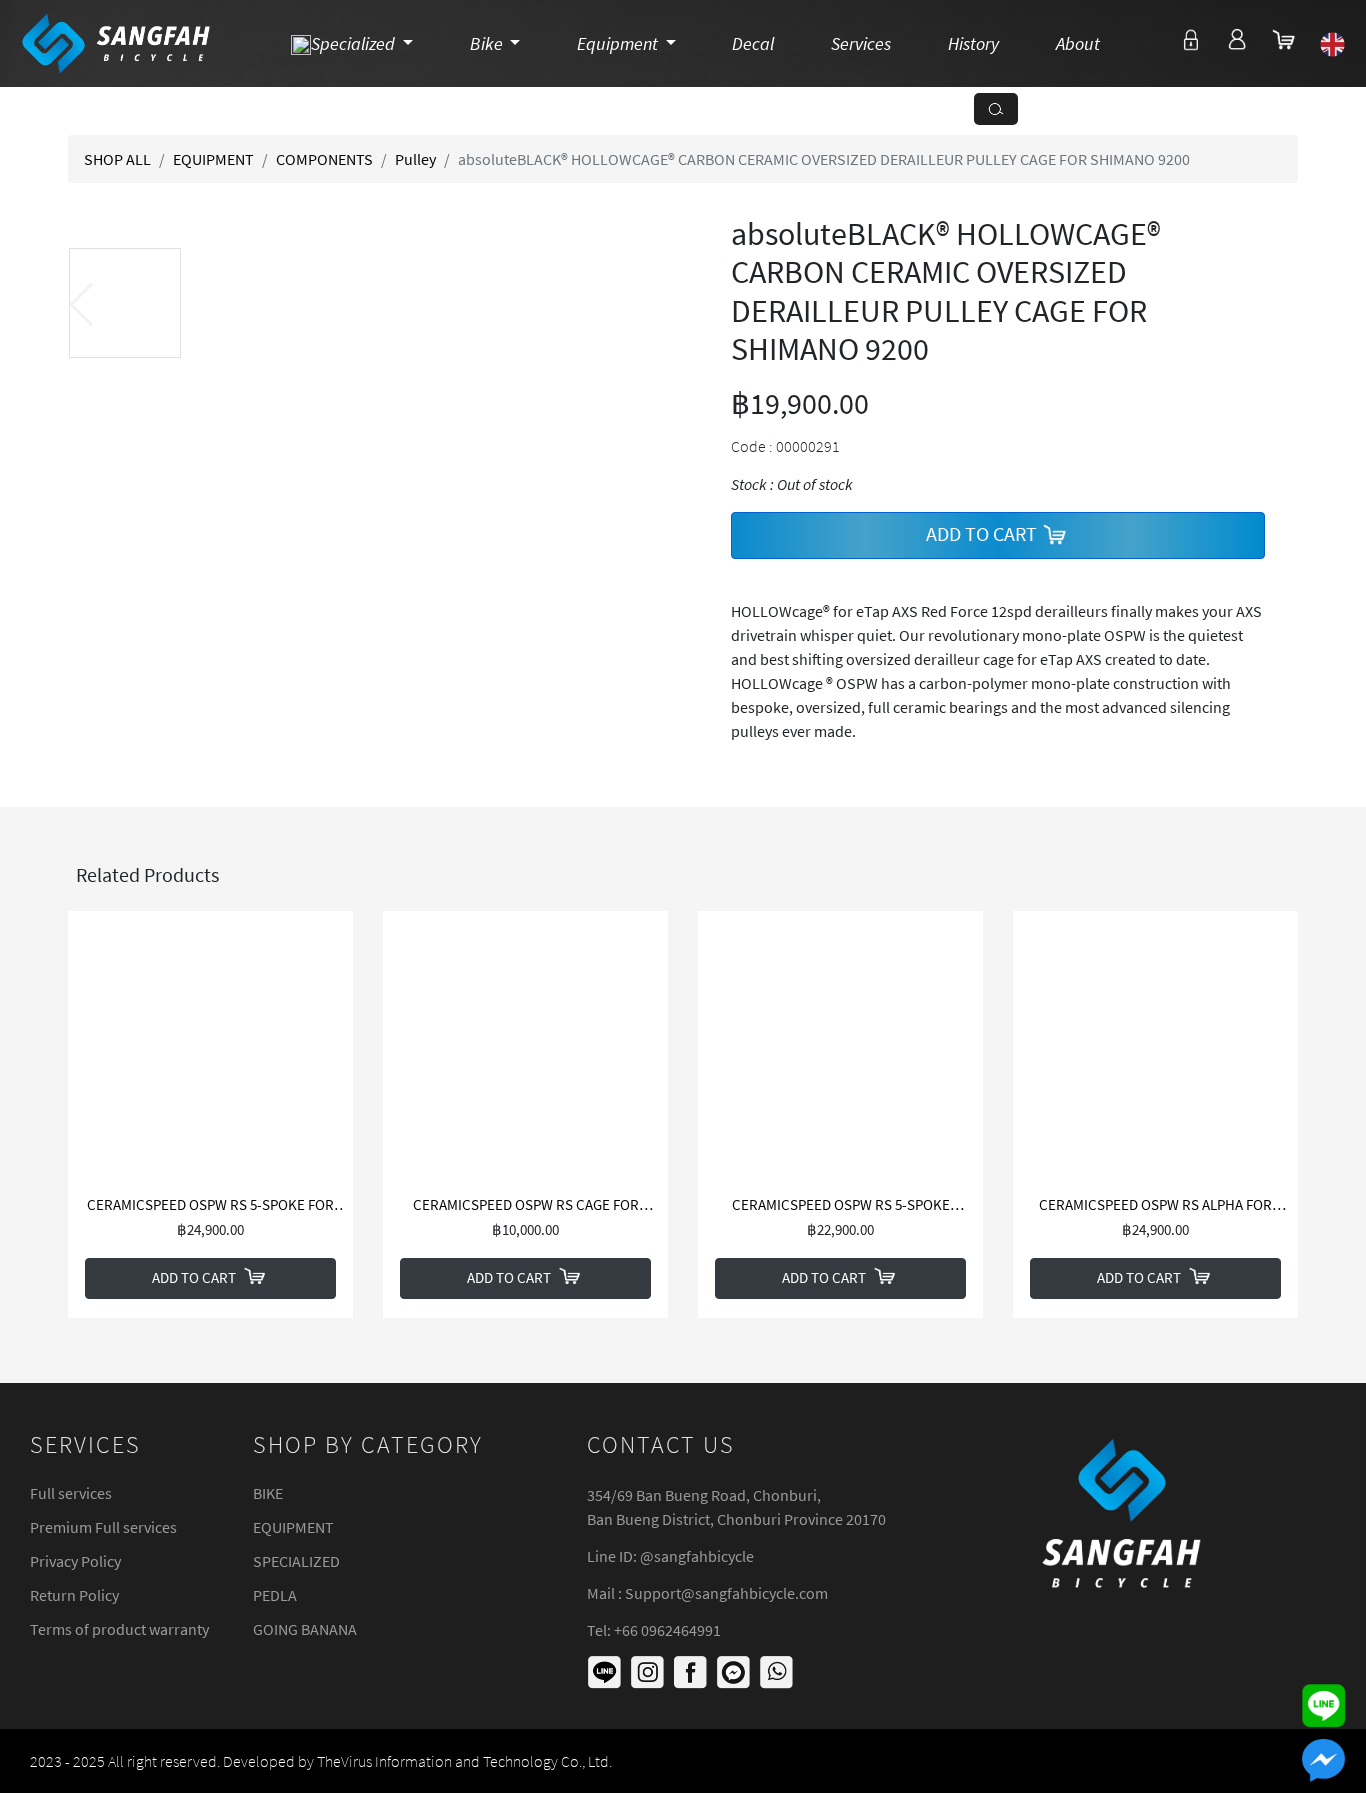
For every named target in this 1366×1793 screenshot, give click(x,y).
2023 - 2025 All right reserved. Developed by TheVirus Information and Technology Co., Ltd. (321, 1761)
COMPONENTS (324, 159)
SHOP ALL (117, 159)
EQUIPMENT (213, 159)
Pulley (415, 159)
